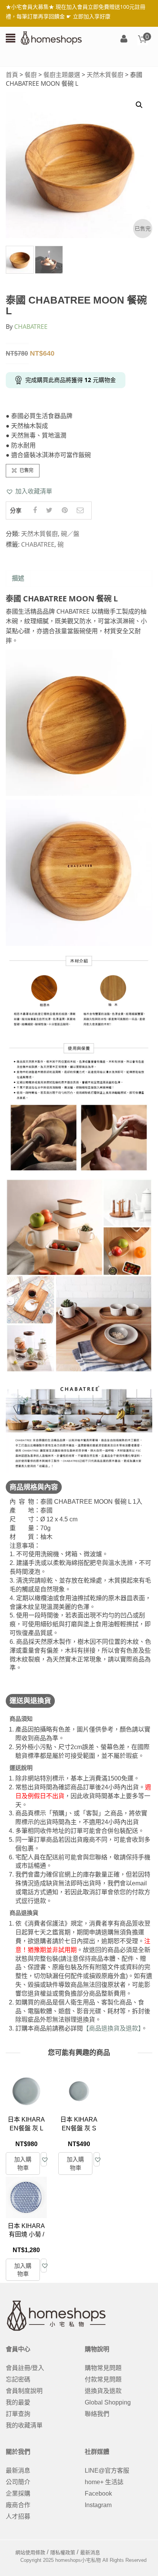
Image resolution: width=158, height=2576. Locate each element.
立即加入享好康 (92, 16)
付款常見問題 (103, 2379)
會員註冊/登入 (25, 2368)
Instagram (98, 2505)
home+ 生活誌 (104, 2482)
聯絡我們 (97, 2414)
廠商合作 (18, 2505)
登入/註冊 (124, 39)
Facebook (98, 2494)
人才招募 (18, 2516)
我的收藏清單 (24, 2425)
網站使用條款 (30, 2552)
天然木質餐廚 (105, 75)
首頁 (12, 75)
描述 (18, 578)
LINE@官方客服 (107, 2471)
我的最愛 (18, 2402)
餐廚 (31, 75)
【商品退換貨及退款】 (112, 2028)
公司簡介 (18, 2482)
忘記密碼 (18, 2379)
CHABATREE (31, 327)
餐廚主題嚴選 (62, 75)
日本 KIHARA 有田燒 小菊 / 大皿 (26, 2235)
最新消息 (18, 2471)
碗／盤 (70, 534)
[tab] (18, 579)
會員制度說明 (24, 2391)
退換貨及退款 (103, 2391)
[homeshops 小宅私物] (51, 38)
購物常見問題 (103, 2368)
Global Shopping (108, 2402)
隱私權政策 (63, 2552)
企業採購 (18, 2494)
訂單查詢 (18, 2414)
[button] (29, 491)
